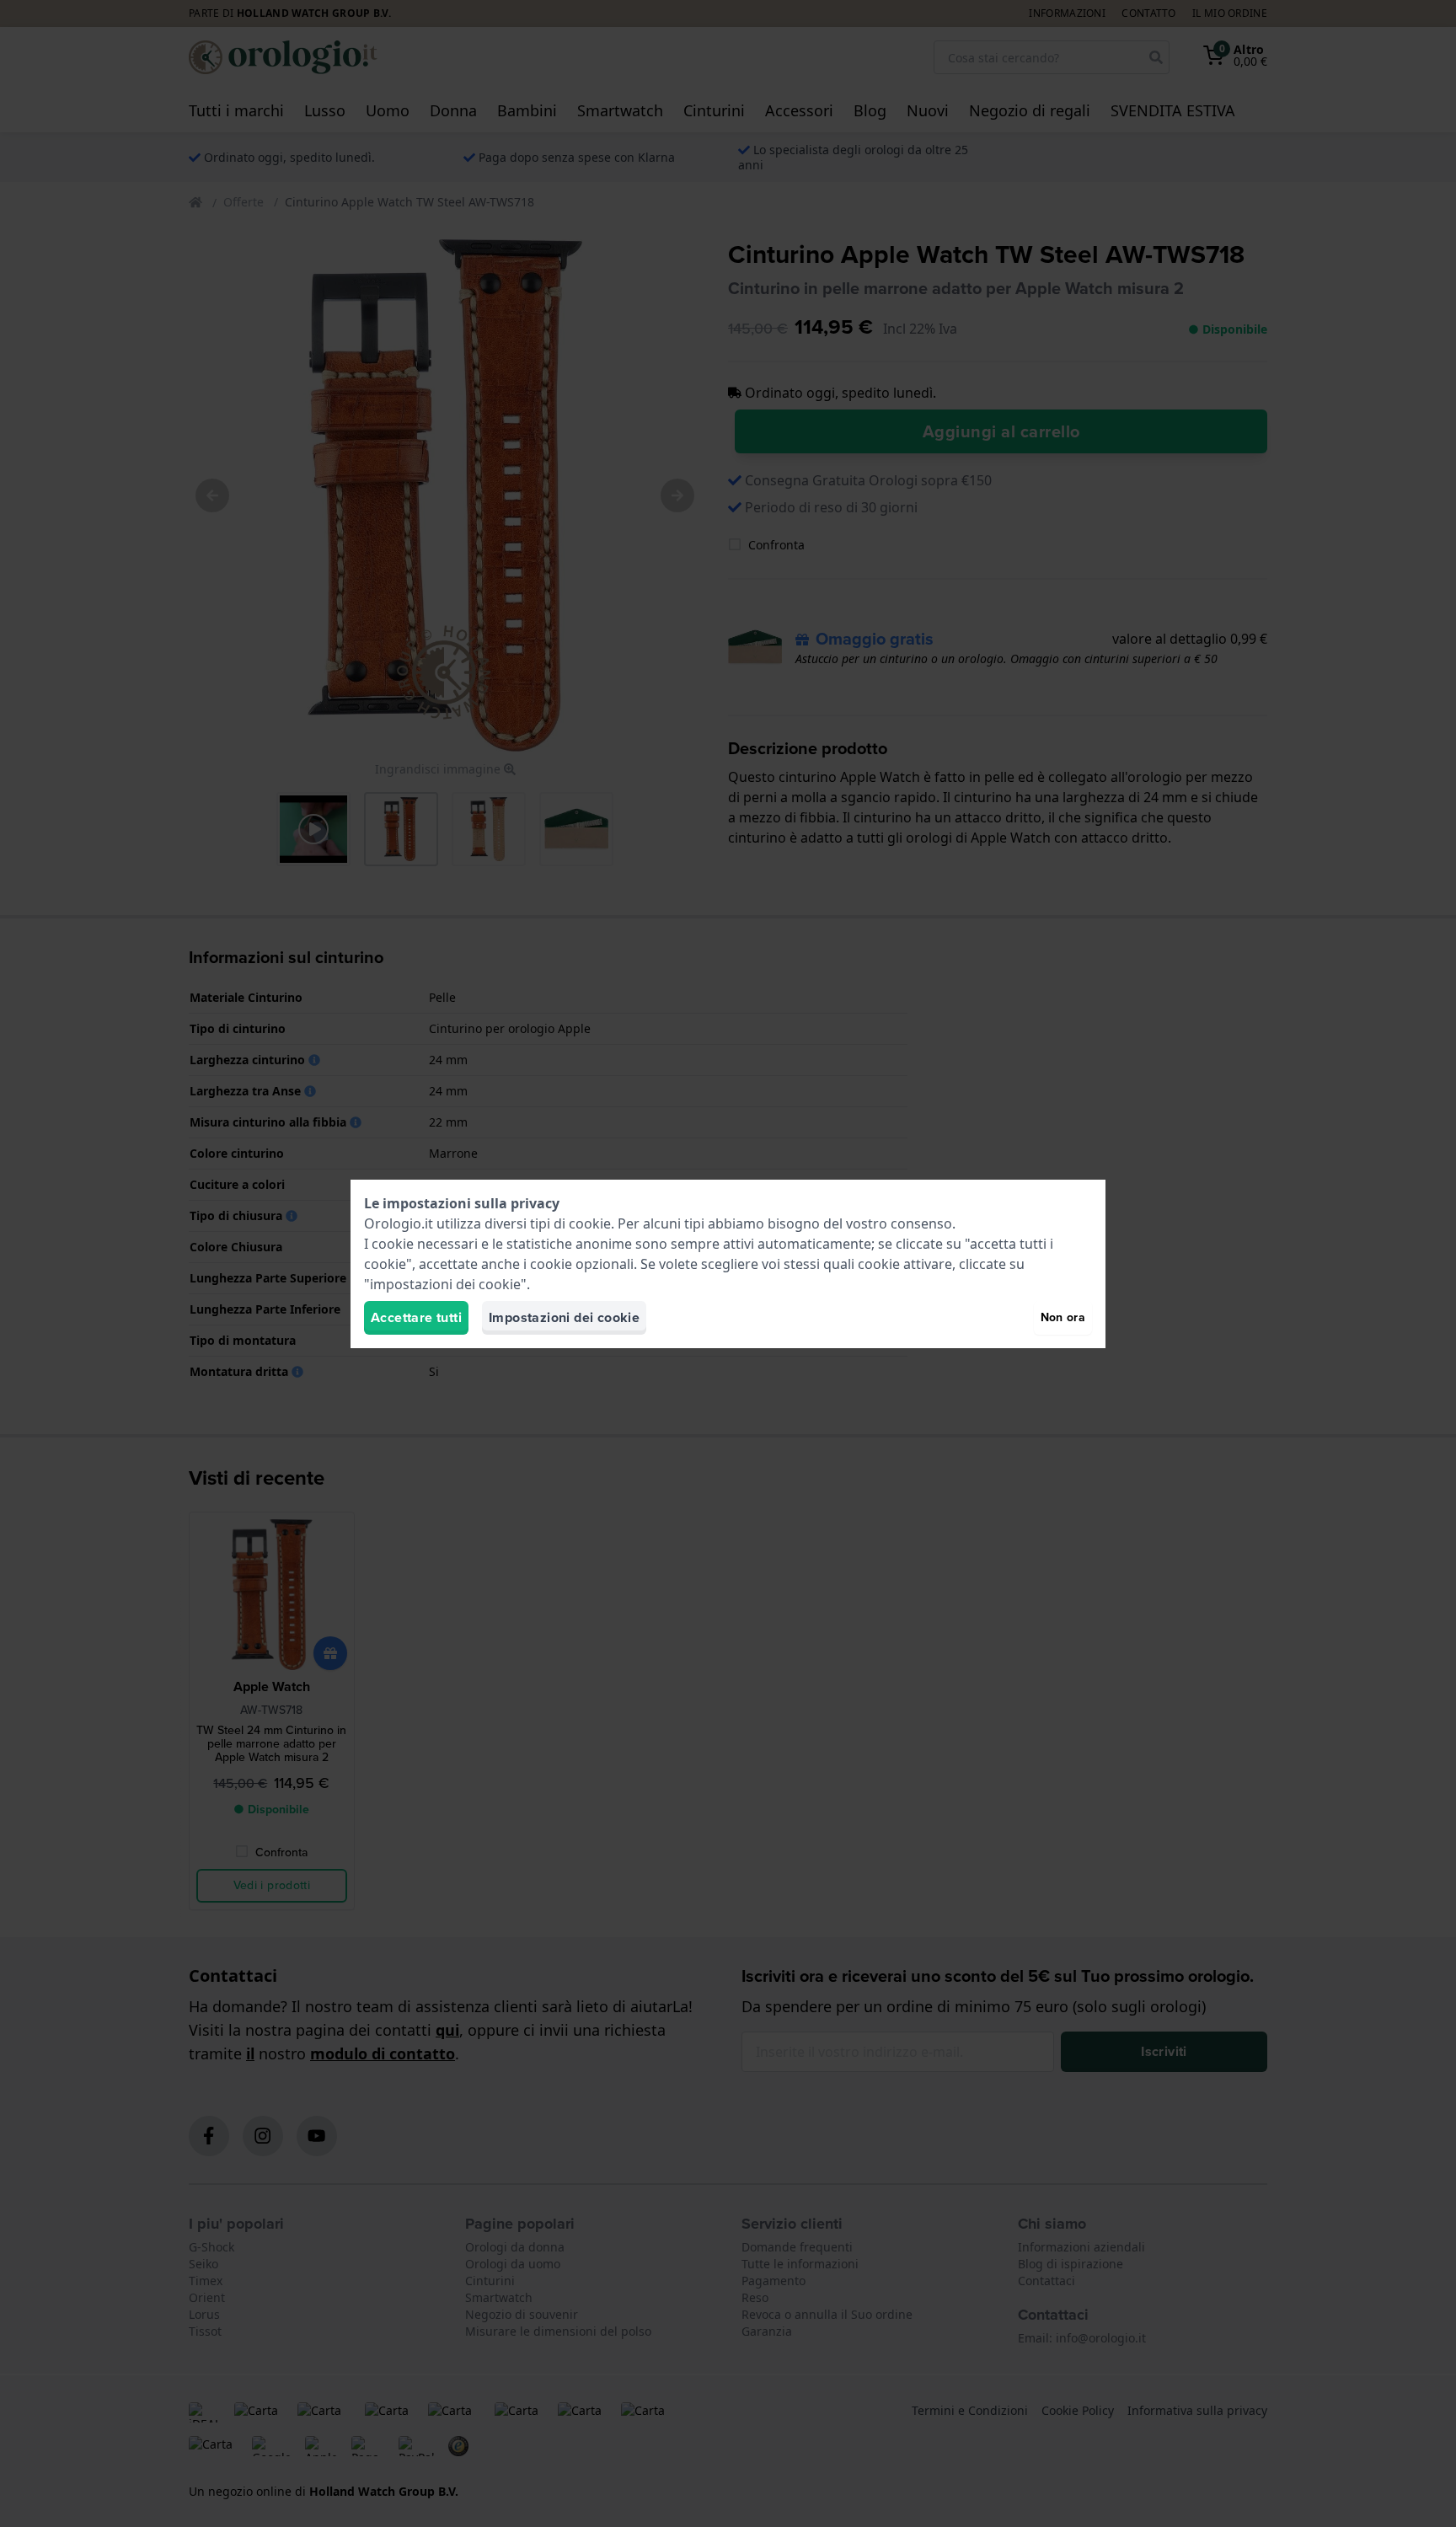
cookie (590, 1223)
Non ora (1063, 1317)
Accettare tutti (416, 1317)
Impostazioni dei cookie (564, 1317)
